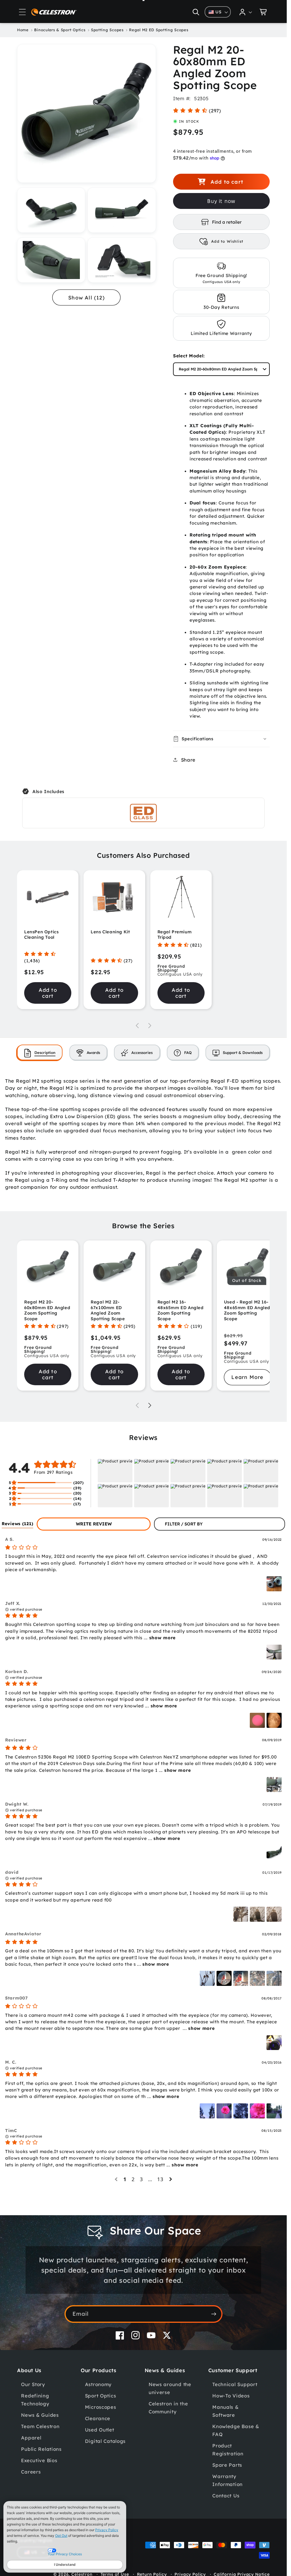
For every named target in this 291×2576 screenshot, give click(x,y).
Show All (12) (87, 298)
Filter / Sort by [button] (184, 1524)
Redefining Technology (35, 2400)
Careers (31, 2472)
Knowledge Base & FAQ (236, 2430)
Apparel (31, 2438)
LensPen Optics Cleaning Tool (41, 935)
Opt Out (61, 2536)
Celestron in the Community (168, 2408)
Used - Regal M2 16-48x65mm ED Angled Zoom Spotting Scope (247, 1310)
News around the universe (170, 2388)
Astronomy (98, 2384)
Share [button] (188, 760)
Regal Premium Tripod (175, 935)
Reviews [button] (17, 1524)
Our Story (33, 2384)
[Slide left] (137, 1026)
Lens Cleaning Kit (110, 932)
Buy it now (221, 201)
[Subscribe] (214, 2314)
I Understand (65, 2565)
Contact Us (226, 2496)
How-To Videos (231, 2396)
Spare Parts (227, 2465)
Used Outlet (100, 2430)
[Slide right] (150, 1026)
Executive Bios (39, 2460)
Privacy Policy (107, 2530)
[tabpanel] (143, 1134)
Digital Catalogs (105, 2441)
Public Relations (41, 2449)
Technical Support (235, 2384)
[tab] (40, 1052)
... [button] (159, 1638)
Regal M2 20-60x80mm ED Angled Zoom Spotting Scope (47, 1310)
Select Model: (189, 356)
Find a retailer (227, 222)
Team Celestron (40, 2426)
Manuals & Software (225, 2411)
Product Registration (228, 2450)
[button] (22, 12)
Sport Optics (101, 2396)
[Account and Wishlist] (246, 12)
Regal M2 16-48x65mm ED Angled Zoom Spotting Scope (181, 1310)
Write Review (94, 1524)
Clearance (98, 2418)
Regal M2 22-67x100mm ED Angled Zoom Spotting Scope (108, 1310)
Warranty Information (227, 2480)
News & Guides (40, 2415)
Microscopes (101, 2407)
